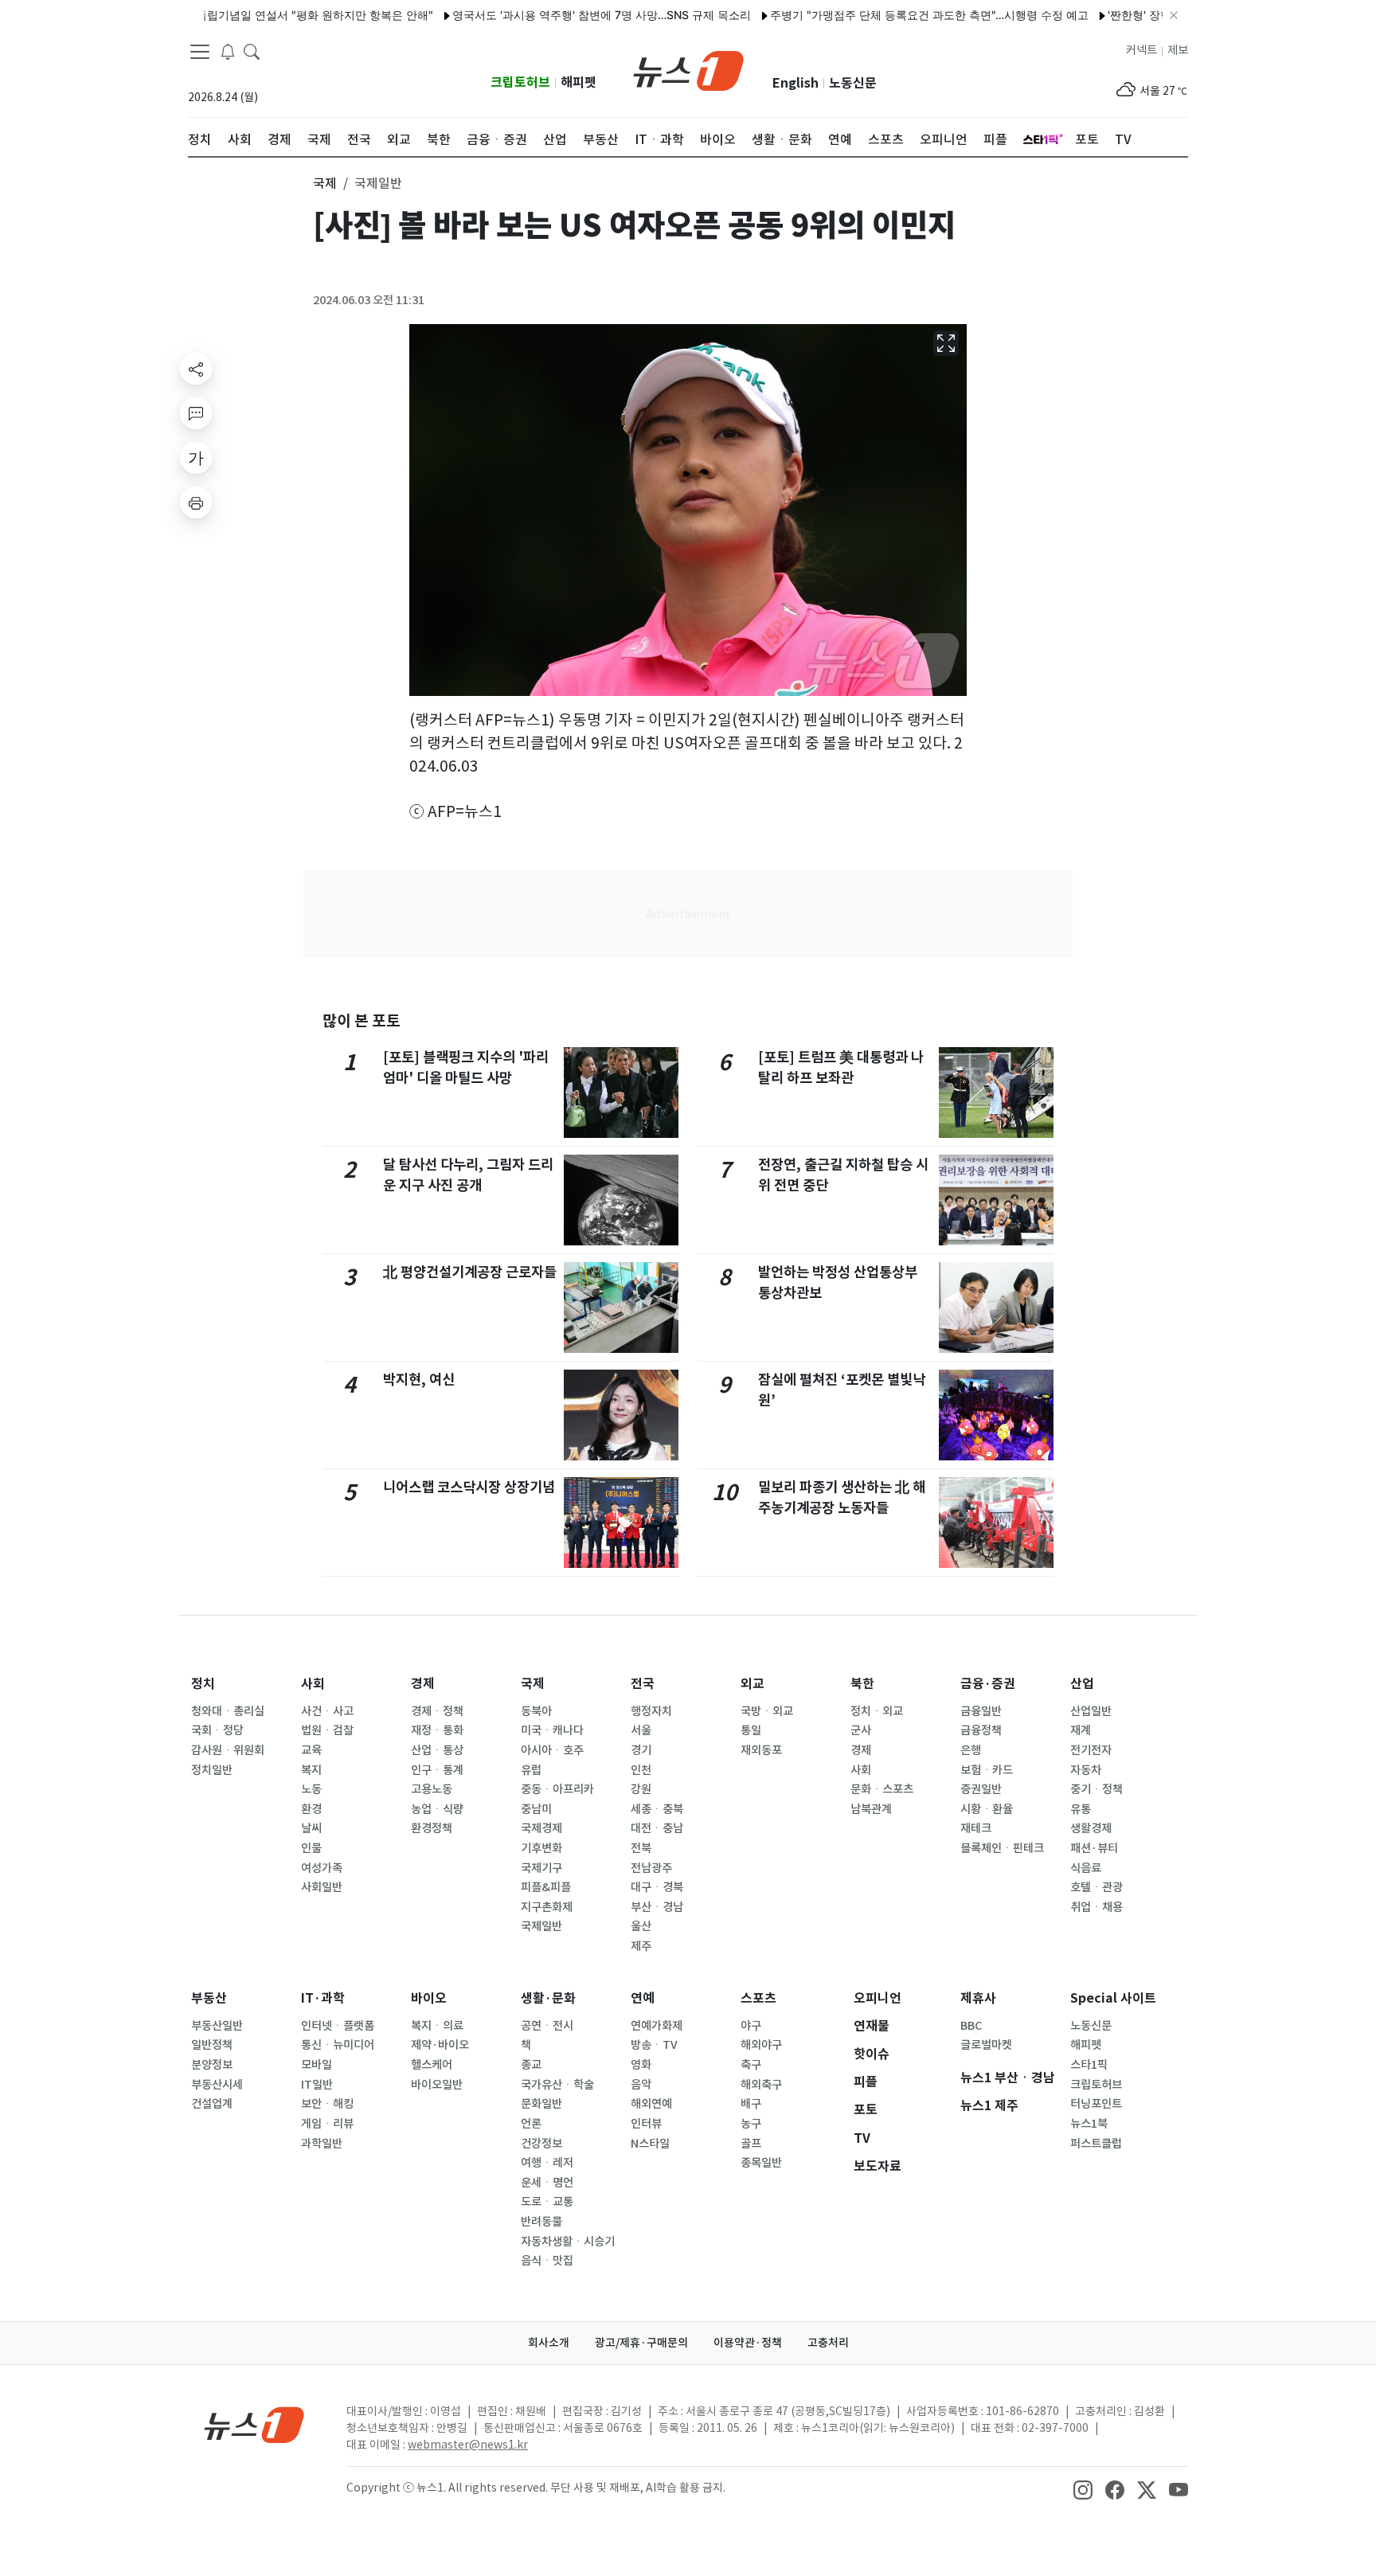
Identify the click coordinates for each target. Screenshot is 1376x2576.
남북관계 (871, 1809)
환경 (311, 1809)
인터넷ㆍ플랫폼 (338, 2026)
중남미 (536, 1809)
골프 (751, 2144)
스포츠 (758, 1998)
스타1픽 (1089, 2065)
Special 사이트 (1113, 1998)
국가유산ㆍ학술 (557, 2085)
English (795, 83)
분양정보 (212, 2065)
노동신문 (853, 83)
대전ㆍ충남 (657, 1828)
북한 (862, 1684)
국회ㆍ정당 (217, 1730)
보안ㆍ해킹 (327, 2104)
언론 (531, 2124)
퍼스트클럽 (1096, 2144)
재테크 (976, 1828)
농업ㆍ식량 (437, 1809)
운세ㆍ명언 (547, 2183)
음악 (641, 2085)
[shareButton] (196, 369)
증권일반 (981, 1789)
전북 (641, 1848)
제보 (1178, 50)
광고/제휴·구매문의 (641, 2343)
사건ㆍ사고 (327, 1711)
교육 (311, 1750)
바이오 (429, 1998)
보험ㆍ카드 (987, 1770)
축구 (751, 2065)
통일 (751, 1730)
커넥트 (1141, 50)
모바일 (317, 2065)
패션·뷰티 (1094, 1848)
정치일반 (212, 1770)
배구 (751, 2104)
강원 (641, 1789)
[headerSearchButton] (252, 51)
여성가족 (322, 1868)
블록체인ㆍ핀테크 (1002, 1848)
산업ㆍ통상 (437, 1750)
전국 (643, 1684)
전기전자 (1091, 1750)
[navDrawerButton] (200, 52)
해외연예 (651, 2104)
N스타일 (650, 2144)
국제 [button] (325, 183)
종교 (531, 2065)
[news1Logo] (254, 2424)
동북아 (536, 1711)
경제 (423, 1684)
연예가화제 (657, 2026)
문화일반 (541, 2104)
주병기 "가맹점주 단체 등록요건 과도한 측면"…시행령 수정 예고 (877, 15)
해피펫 (579, 82)
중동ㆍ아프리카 (557, 1789)
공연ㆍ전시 (547, 2026)
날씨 (311, 1828)
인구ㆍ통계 (437, 1770)
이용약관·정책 (748, 2343)
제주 (641, 1946)
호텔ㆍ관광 (1096, 1887)
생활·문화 (548, 1998)
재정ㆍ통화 (437, 1730)
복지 (311, 1770)
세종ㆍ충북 (657, 1809)
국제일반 (541, 1926)
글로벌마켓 (986, 2045)
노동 (311, 1789)
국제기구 (541, 1868)
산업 (1082, 1684)
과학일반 (322, 2144)
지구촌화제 (547, 1907)
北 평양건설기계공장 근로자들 (470, 1272)
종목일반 (761, 2163)
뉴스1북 (1089, 2124)
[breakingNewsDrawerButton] (228, 51)
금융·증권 (988, 1684)
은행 (971, 1750)
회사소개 (549, 2343)
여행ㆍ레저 (547, 2163)
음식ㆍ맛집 (547, 2261)
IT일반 (317, 2085)
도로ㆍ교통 (547, 2202)
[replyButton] (196, 413)
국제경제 (541, 1828)
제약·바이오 (440, 2045)
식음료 (1086, 1868)
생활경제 (1091, 1828)
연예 (643, 1998)
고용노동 (432, 1789)
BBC (971, 2026)
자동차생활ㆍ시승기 (568, 2242)
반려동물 (541, 2222)
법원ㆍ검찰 (327, 1730)
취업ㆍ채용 (1096, 1907)
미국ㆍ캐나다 (552, 1730)
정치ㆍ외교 (877, 1711)
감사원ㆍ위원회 (228, 1750)
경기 (641, 1750)
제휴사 (978, 1998)
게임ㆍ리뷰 (327, 2124)
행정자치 (651, 1711)
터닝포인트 (1096, 2104)
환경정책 (432, 1828)
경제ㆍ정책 (437, 1711)
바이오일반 (437, 2085)
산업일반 (1091, 1711)
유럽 (531, 1770)
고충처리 (828, 2343)
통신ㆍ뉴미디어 (338, 2045)
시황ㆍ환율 (987, 1809)
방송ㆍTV (654, 2045)
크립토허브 (520, 82)
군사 (861, 1730)
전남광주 (651, 1868)
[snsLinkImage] (1083, 2489)
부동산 (209, 1998)
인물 (311, 1848)
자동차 (1086, 1770)
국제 (533, 1684)
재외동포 (761, 1750)
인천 (641, 1770)
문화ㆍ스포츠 (882, 1789)
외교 (752, 1684)
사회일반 (322, 1887)
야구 (751, 2026)
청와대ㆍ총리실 (228, 1711)
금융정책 (981, 1730)
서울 (641, 1730)
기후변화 (541, 1848)
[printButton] (196, 502)
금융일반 (981, 1711)
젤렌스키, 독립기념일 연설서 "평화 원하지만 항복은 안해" (236, 15)
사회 (313, 1684)
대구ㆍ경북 (657, 1887)
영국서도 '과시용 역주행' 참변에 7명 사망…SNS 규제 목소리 (549, 15)
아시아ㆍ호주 (552, 1750)
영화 (641, 2065)
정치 (203, 1684)
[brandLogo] (688, 69)
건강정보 (541, 2144)
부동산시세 (217, 2085)
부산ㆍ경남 (657, 1907)
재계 (1081, 1730)
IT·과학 (323, 1998)
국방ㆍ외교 (767, 1711)
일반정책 (212, 2045)
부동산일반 (217, 2026)
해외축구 (761, 2085)
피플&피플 (546, 1887)
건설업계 (212, 2104)
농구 (751, 2124)
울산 (641, 1926)
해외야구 (761, 2045)
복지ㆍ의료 (437, 2026)
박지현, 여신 (419, 1380)
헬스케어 (432, 2065)
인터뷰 (646, 2124)
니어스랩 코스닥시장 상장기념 (469, 1487)
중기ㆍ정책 (1096, 1789)
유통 (1081, 1809)
